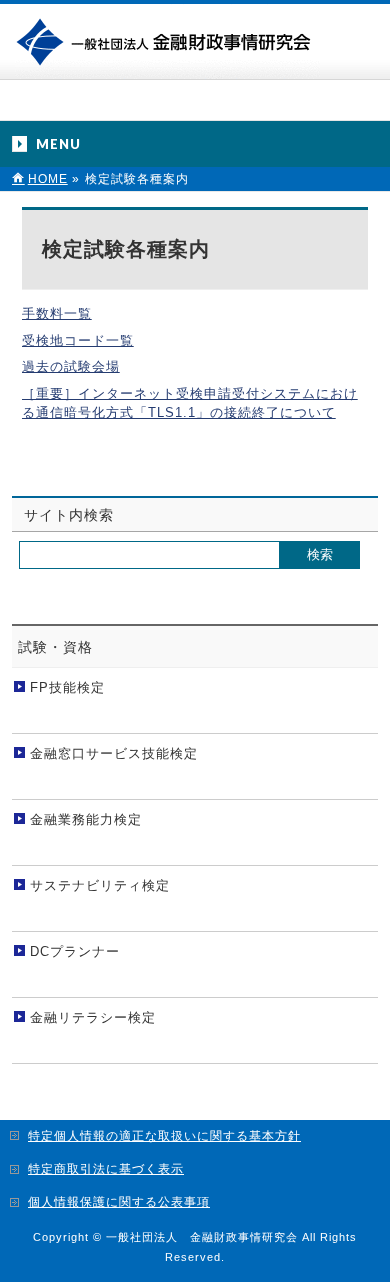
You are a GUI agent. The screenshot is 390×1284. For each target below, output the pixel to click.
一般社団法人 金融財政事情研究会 (167, 40)
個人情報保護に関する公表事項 (119, 1202)
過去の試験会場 (71, 366)
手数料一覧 (57, 313)
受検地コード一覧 (78, 340)
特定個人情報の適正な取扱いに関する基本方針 (164, 1136)
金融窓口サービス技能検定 (114, 753)
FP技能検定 (67, 687)
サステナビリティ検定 (100, 885)
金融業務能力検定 (86, 819)
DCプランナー (75, 951)
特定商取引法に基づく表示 (106, 1169)
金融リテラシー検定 (93, 1017)
